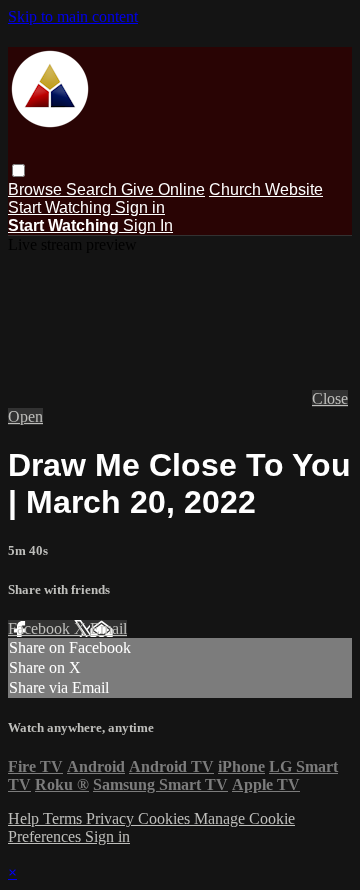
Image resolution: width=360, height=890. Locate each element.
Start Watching (61, 207)
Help (25, 818)
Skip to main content (73, 16)
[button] (18, 170)
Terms (64, 818)
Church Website (266, 189)
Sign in (140, 207)
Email (108, 628)
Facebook (41, 628)
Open (25, 416)
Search (93, 189)
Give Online (163, 189)
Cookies (166, 818)
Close (330, 398)
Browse (37, 189)
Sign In (148, 225)
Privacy (112, 818)
